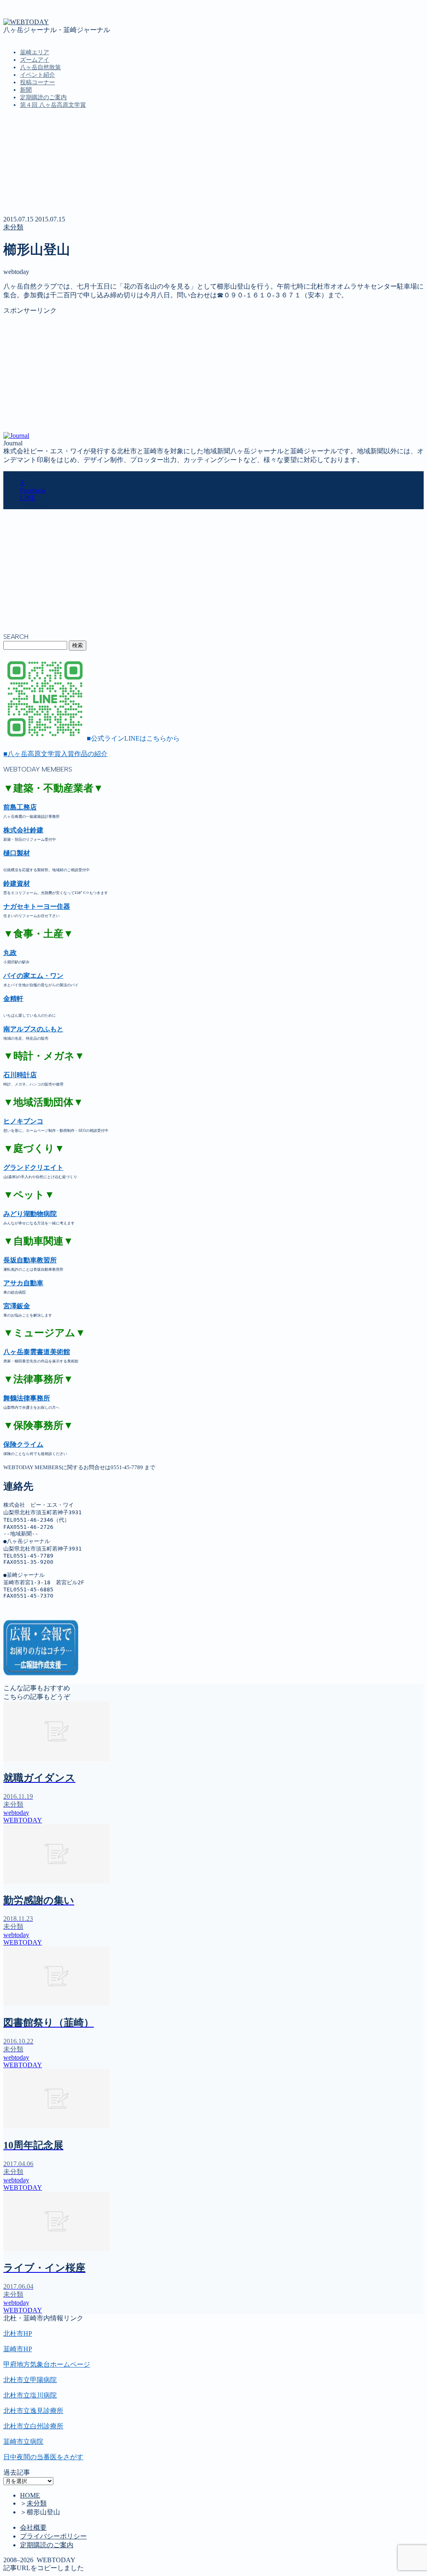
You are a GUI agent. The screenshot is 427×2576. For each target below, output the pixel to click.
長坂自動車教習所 (30, 1260)
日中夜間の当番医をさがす (43, 2457)
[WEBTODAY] (26, 22)
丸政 (10, 953)
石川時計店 (20, 1075)
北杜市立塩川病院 (30, 2395)
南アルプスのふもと (33, 1029)
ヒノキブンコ (23, 1121)
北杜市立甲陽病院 (30, 2380)
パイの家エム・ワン (33, 976)
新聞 (26, 90)
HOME (30, 2495)
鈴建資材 (17, 883)
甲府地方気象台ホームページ (47, 2364)
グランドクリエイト (33, 1167)
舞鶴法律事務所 (27, 1398)
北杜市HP (18, 2333)
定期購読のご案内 (43, 97)
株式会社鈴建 (23, 830)
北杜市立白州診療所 (33, 2426)
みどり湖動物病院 (30, 1214)
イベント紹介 (38, 75)
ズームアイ (35, 60)
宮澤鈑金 (17, 1306)
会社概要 (33, 2527)
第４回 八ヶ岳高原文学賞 (53, 105)
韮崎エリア (35, 52)
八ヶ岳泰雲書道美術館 (37, 1352)
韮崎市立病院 (23, 2442)
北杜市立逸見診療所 (33, 2411)
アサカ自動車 (23, 1283)
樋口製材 (17, 853)
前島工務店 (20, 807)
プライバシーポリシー (53, 2536)
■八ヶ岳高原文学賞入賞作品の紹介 (55, 754)
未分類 (13, 227)
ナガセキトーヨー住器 (37, 906)
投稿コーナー (38, 82)
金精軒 (13, 999)
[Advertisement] (213, 374)
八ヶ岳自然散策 (40, 67)
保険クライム (23, 1444)
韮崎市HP (18, 2349)
